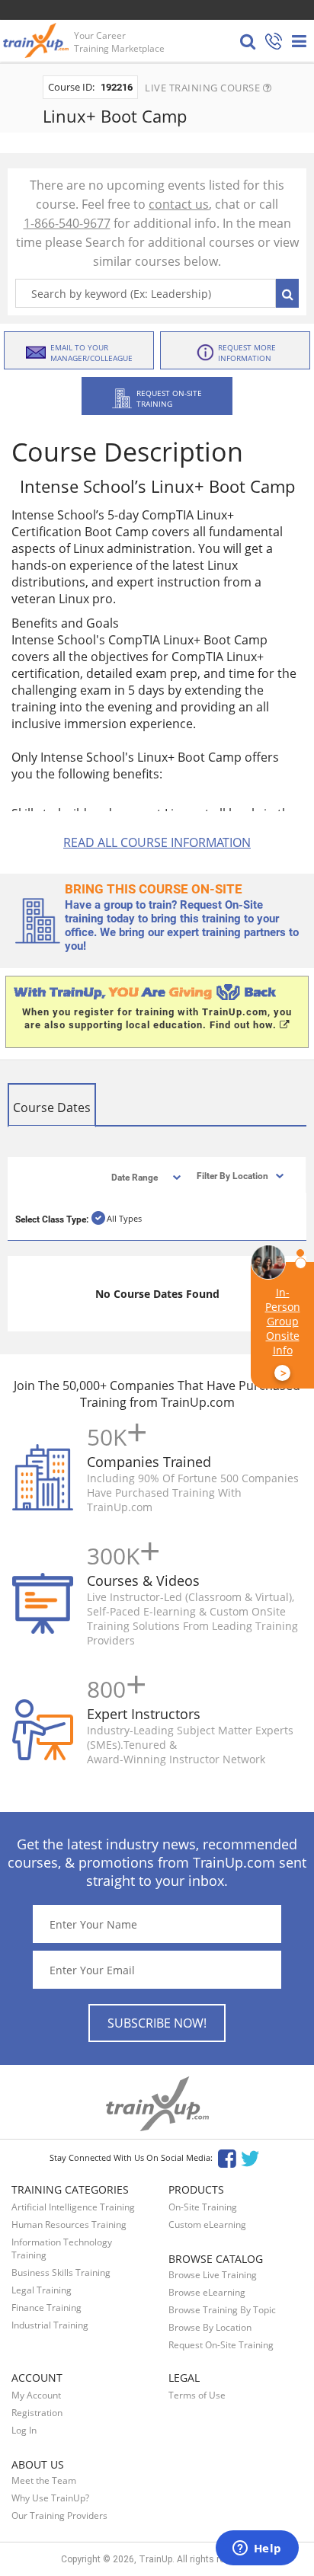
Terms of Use (197, 2395)
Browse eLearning (207, 2292)
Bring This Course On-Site (154, 889)
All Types (124, 1218)
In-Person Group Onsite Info (283, 1333)
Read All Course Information (157, 842)
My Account (36, 2395)
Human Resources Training (69, 2224)
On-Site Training (203, 2207)
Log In (24, 2430)
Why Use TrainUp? (50, 2498)
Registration (37, 2413)
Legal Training (42, 2290)
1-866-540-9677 (67, 223)
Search (287, 293)
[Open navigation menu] (299, 41)
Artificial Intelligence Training (73, 2207)
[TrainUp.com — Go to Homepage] (37, 40)
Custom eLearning (207, 2224)
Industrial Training (50, 2325)
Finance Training (46, 2308)
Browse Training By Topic (222, 2310)
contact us (179, 204)
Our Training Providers (59, 2515)
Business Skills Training (61, 2272)
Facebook (227, 2157)
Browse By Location (210, 2327)
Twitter (253, 2157)
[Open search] (248, 41)
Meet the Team (44, 2480)
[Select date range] (133, 1176)
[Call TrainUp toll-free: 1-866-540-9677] (274, 42)
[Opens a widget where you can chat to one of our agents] (257, 2549)
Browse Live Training (213, 2275)
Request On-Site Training (221, 2345)
